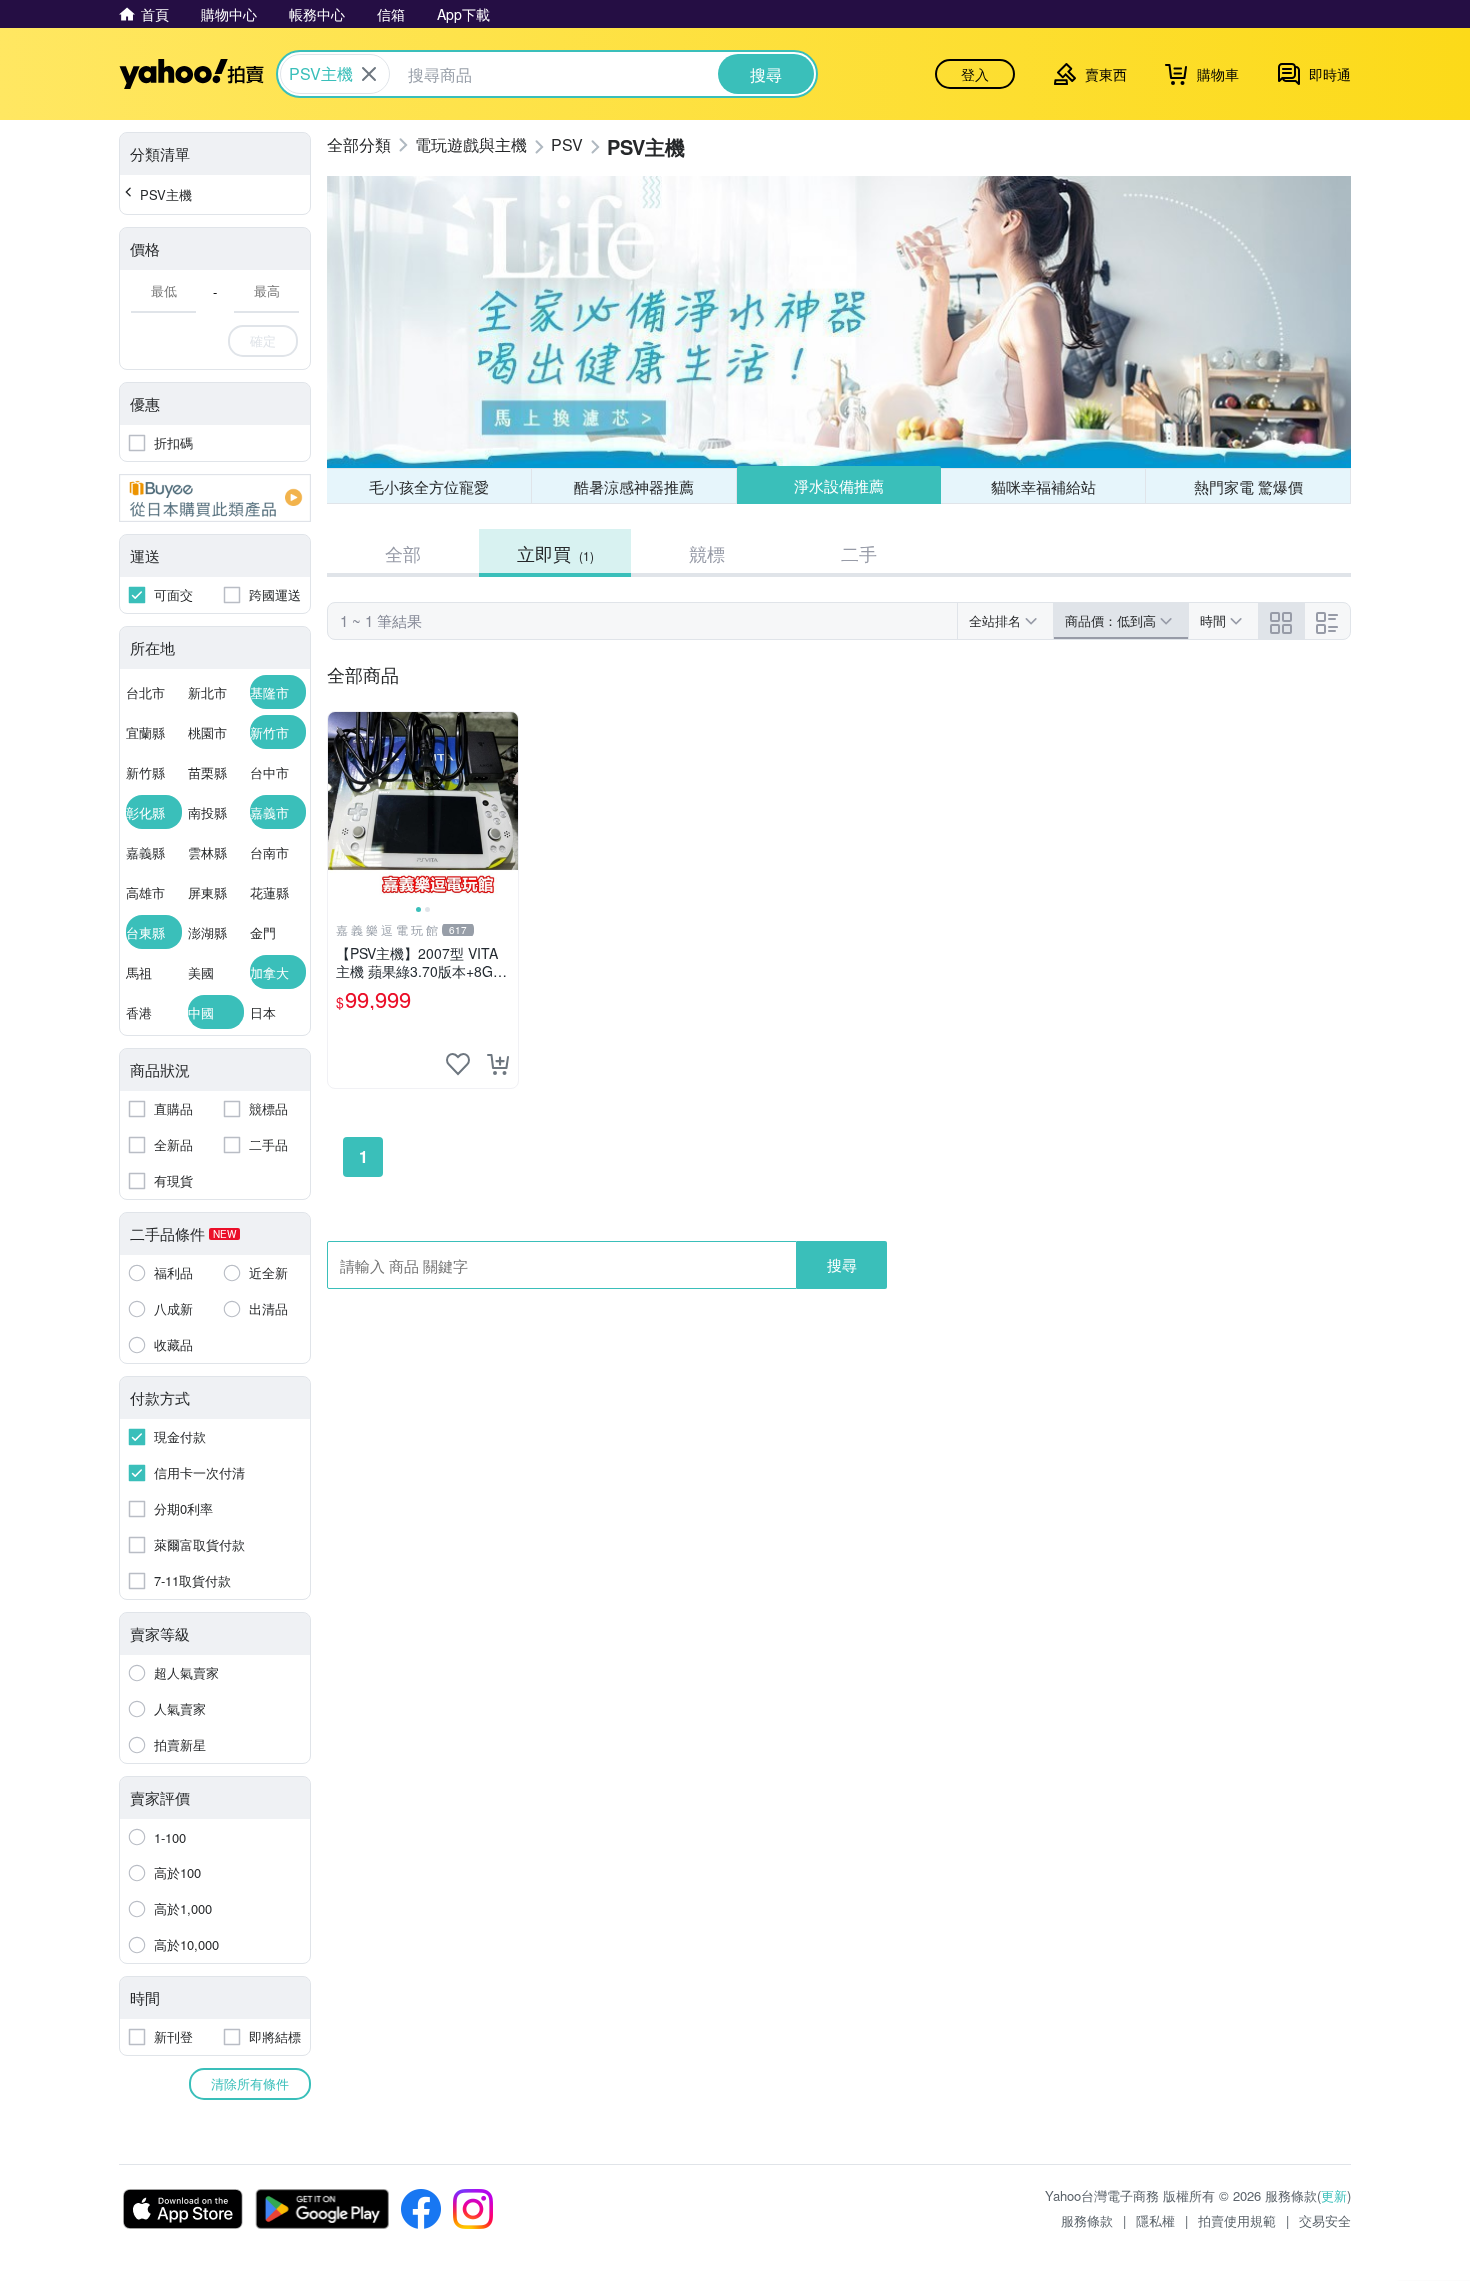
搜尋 (842, 1264)
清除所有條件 (250, 2083)
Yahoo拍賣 (191, 74)
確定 (263, 340)
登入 (975, 74)
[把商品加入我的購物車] (498, 1064)
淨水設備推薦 (839, 485)
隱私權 (1155, 2220)
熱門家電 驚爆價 (1248, 486)
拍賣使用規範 (1237, 2220)
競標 (707, 553)
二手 (859, 553)
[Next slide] (505, 807)
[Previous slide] (341, 807)
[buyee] (215, 498)
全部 (403, 553)
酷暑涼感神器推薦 (634, 486)
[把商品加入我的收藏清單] (458, 1064)
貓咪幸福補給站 (1043, 486)
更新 (1334, 2195)
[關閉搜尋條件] (369, 74)
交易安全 (1325, 2220)
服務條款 (1087, 2220)
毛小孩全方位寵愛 (429, 486)
